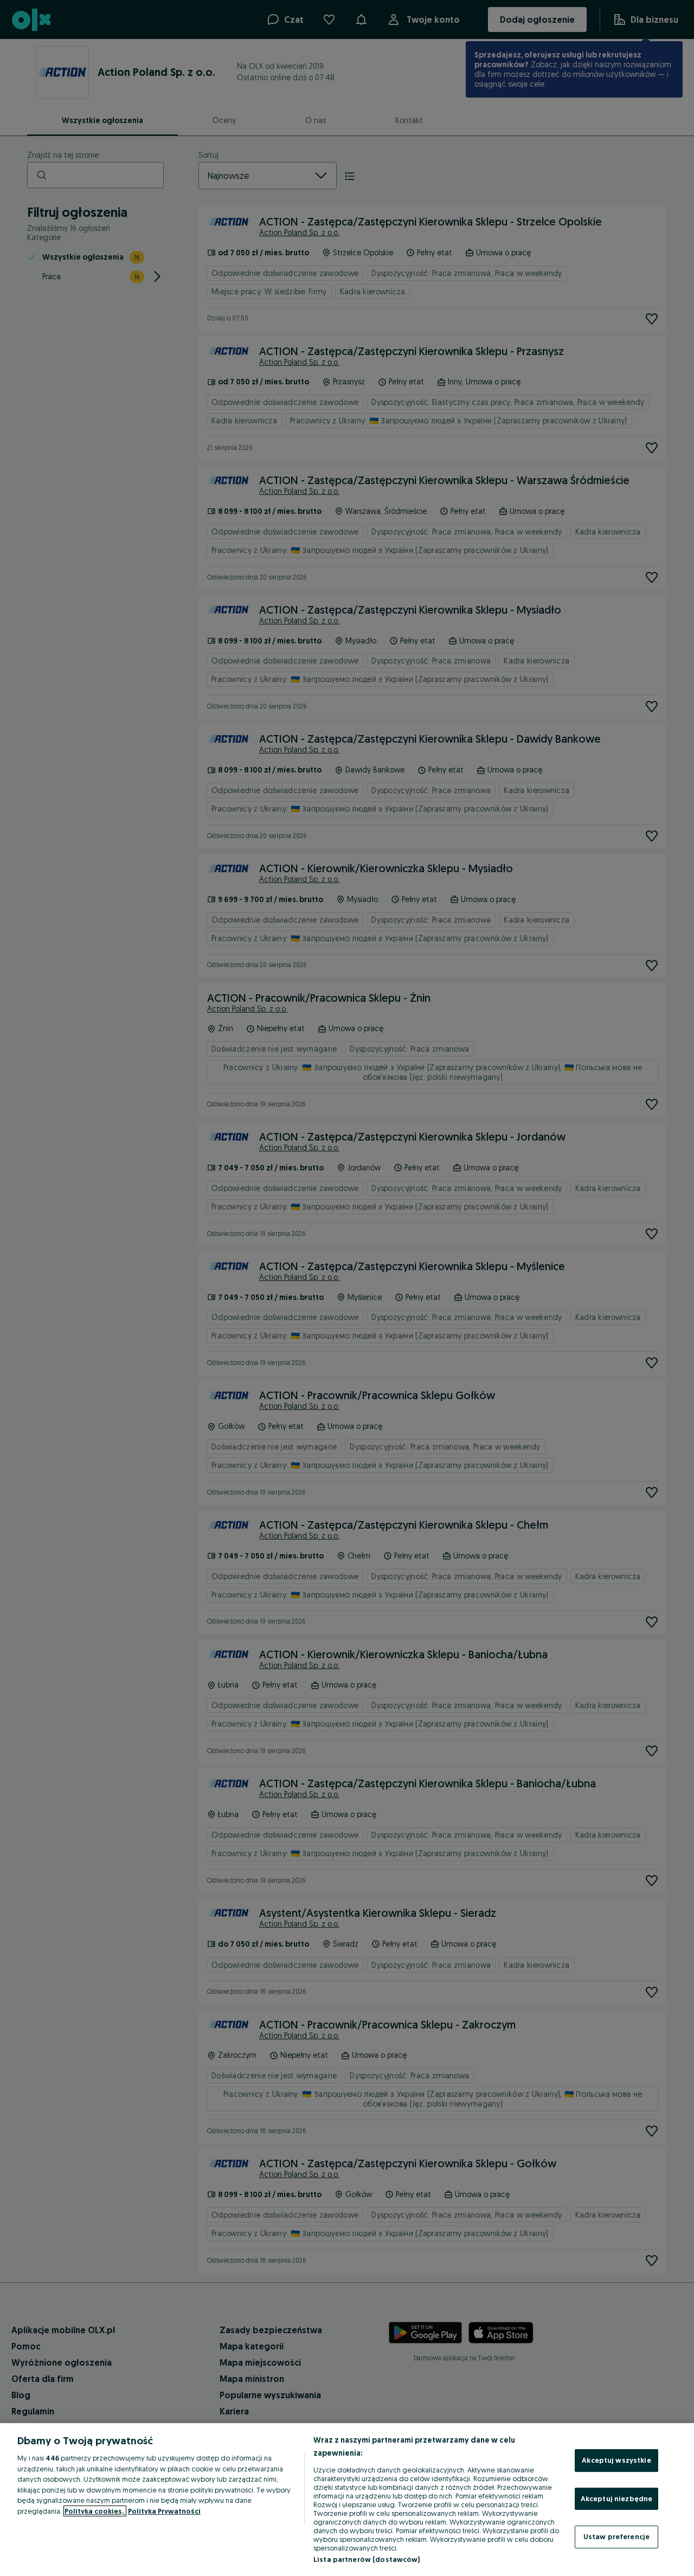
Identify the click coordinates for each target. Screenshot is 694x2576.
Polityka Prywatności (164, 2511)
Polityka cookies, (95, 2511)
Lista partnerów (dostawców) (367, 2559)
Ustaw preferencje (616, 2536)
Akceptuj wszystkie (616, 2460)
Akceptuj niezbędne (616, 2498)
